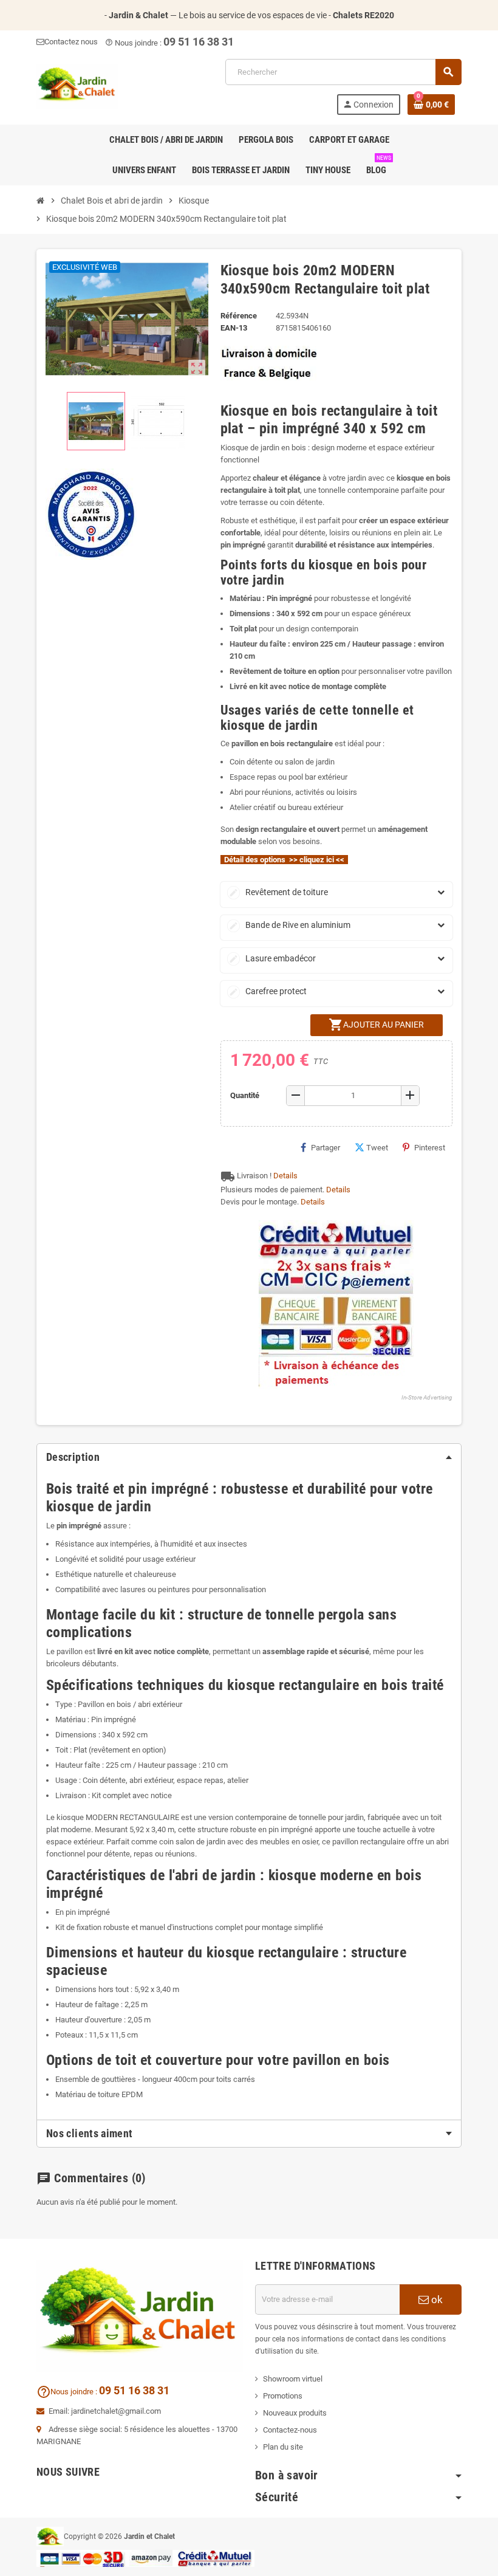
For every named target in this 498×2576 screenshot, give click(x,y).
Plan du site (283, 2447)
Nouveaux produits (295, 2413)
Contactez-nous (290, 2430)
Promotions (283, 2396)
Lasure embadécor (272, 958)
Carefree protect (268, 991)
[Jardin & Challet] (77, 86)
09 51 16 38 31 (199, 42)
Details (285, 1176)
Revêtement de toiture (278, 892)
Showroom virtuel (293, 2379)
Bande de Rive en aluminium (290, 925)
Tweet (377, 1148)
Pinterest (430, 1148)
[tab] (249, 1457)
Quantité (245, 1095)
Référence (239, 316)
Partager (326, 1148)
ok (436, 2300)
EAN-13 (234, 328)
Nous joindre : (68, 2392)
